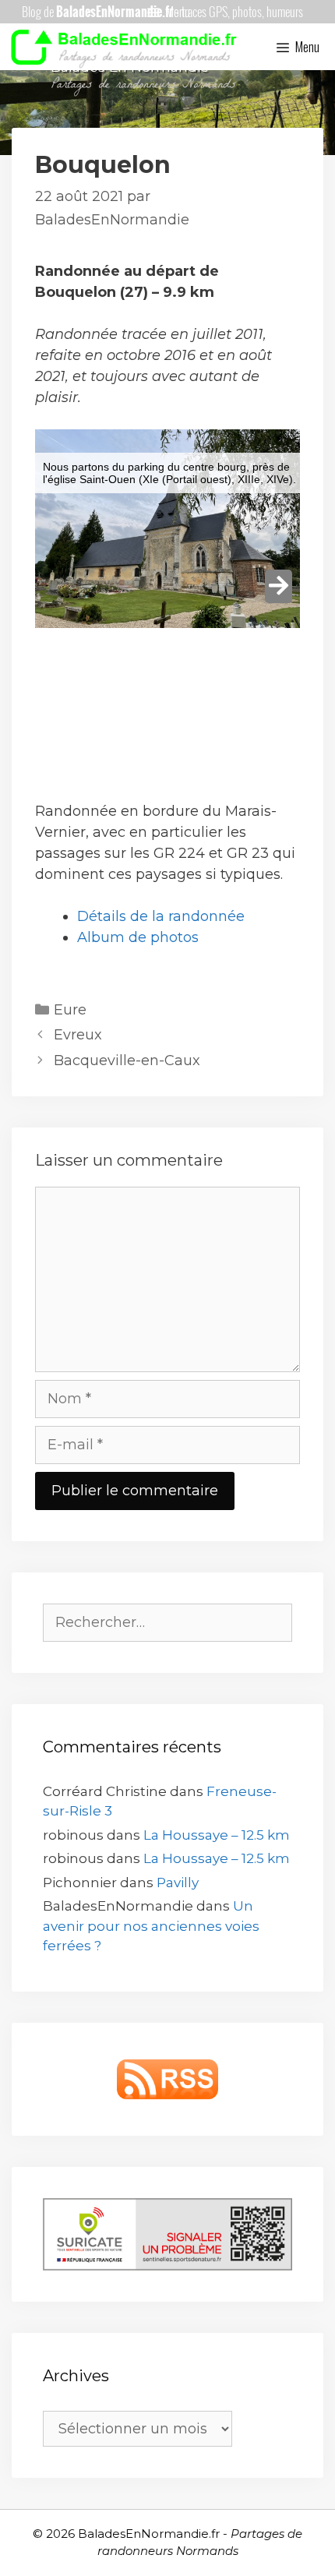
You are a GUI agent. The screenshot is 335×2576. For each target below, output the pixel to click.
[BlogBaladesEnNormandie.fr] (128, 47)
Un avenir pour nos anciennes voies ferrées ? (151, 1926)
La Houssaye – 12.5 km (217, 1835)
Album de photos (138, 937)
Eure (70, 1010)
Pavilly (178, 1883)
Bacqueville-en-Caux (127, 1060)
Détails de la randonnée (161, 916)
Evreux (78, 1035)
